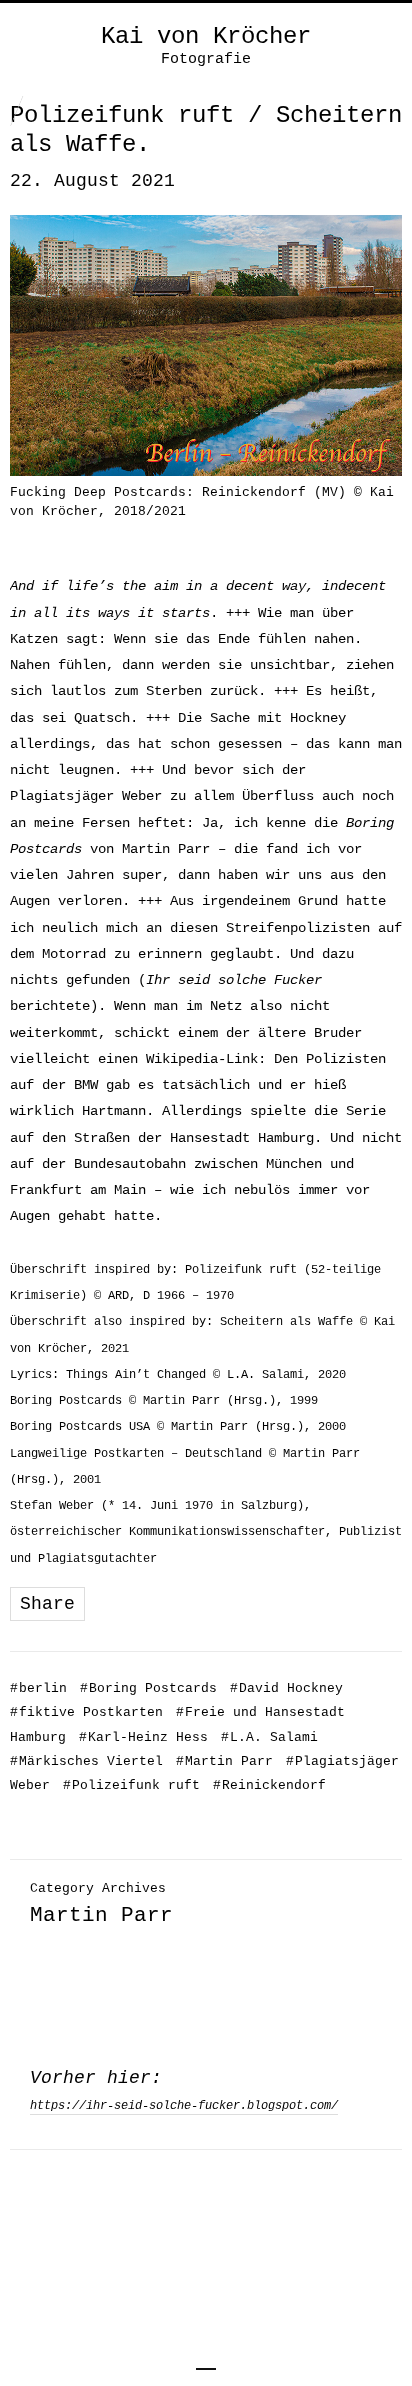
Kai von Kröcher (206, 37)
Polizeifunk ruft (131, 1785)
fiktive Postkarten (86, 1712)
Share (47, 1604)
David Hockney (286, 1688)
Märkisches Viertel (86, 1761)
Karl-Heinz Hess (143, 1737)
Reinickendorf (269, 1785)
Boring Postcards (148, 1688)
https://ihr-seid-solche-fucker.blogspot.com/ (184, 2106)
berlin (38, 1688)
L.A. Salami (269, 1737)
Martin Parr (224, 1761)
